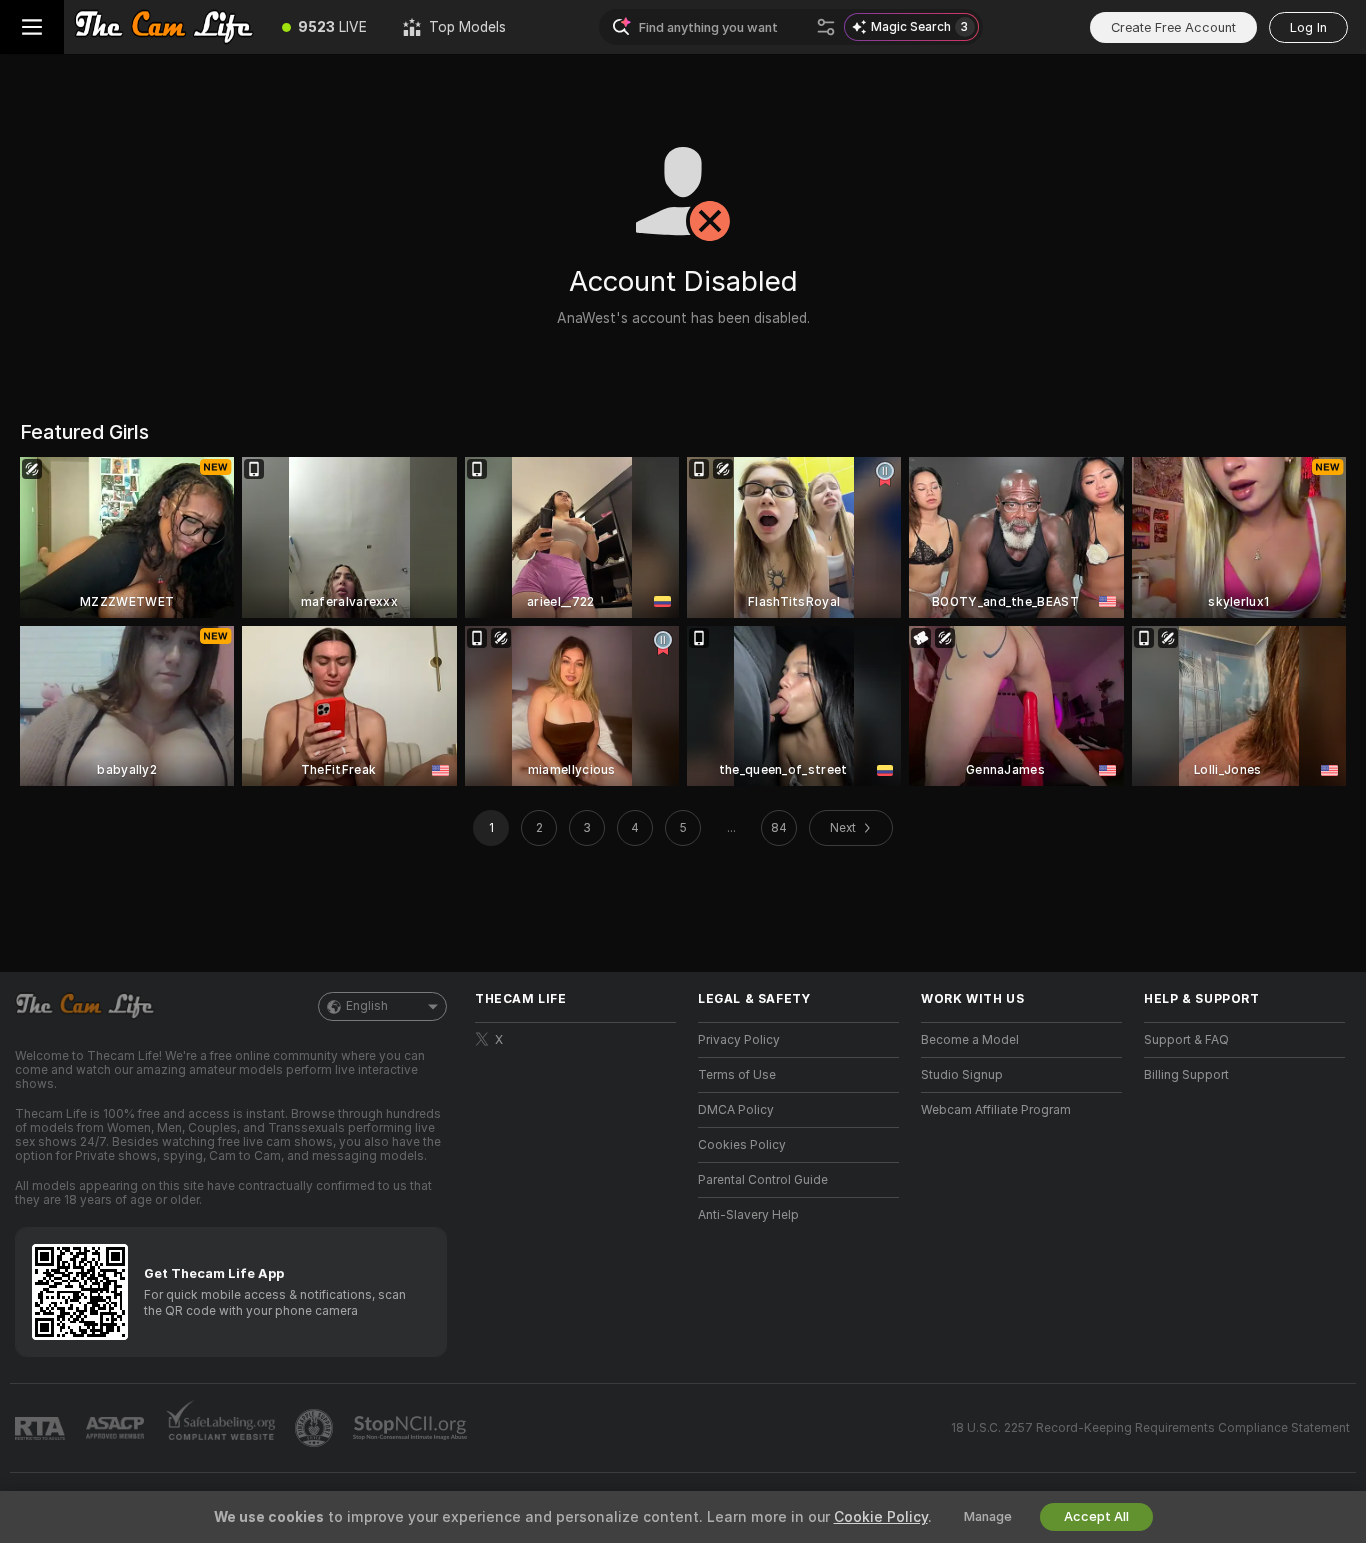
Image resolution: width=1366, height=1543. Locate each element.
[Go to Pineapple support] (316, 1428)
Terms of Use (737, 1075)
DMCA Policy (736, 1110)
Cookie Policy (881, 1517)
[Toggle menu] (32, 27)
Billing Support (1186, 1075)
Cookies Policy (742, 1145)
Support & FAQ (1186, 1040)
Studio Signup (962, 1075)
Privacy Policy (739, 1040)
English (367, 1006)
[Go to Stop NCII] (412, 1428)
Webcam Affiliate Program (996, 1110)
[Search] (826, 27)
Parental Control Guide (763, 1180)
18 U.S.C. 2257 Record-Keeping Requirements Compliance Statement (1150, 1428)
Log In (1308, 27)
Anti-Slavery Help (748, 1215)
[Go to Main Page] (164, 27)
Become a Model (970, 1040)
